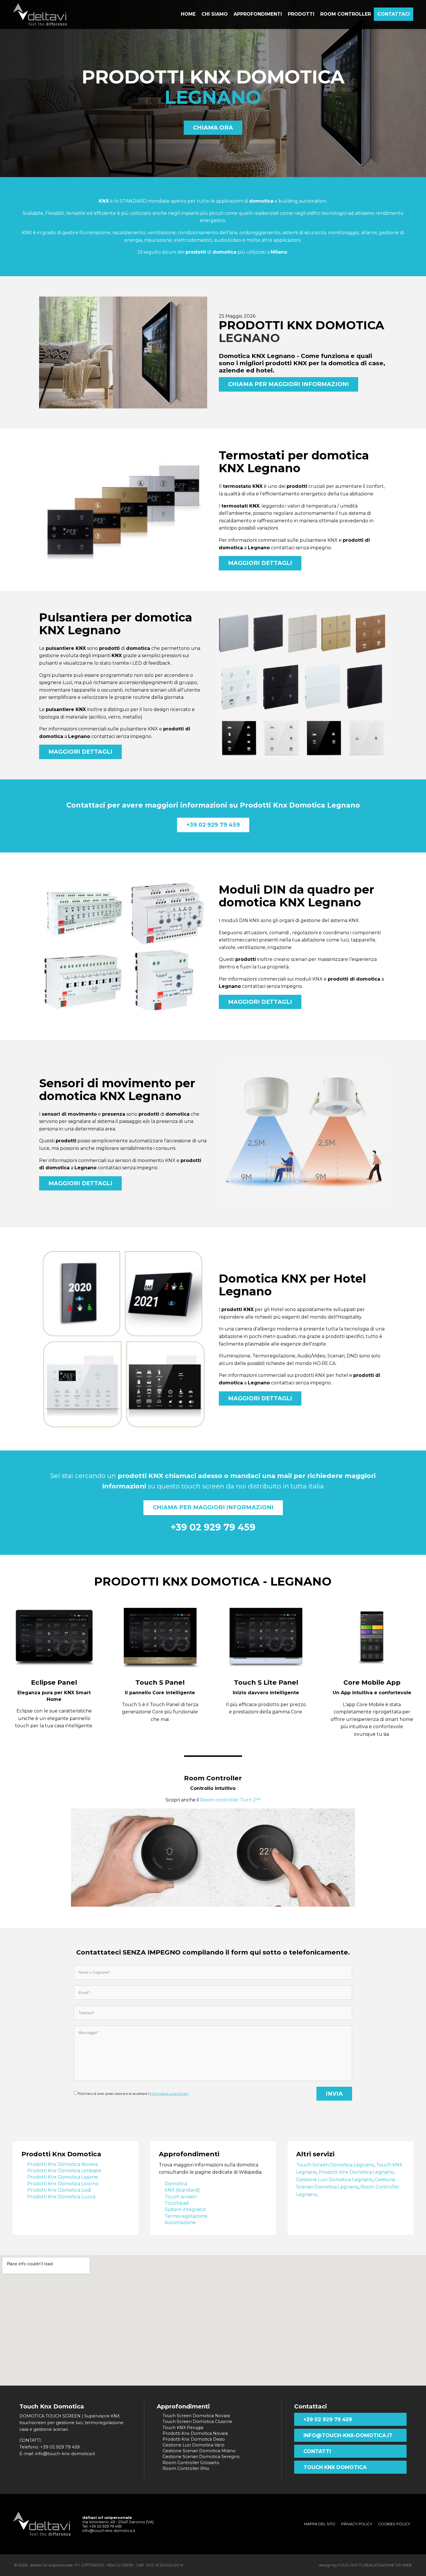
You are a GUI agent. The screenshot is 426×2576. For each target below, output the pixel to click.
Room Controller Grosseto (191, 2463)
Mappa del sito (320, 2524)
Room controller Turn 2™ (230, 1800)
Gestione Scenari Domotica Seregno (201, 2457)
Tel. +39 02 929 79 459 (102, 2526)
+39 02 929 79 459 (213, 825)
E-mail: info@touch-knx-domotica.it (57, 2454)
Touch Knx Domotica (335, 2467)
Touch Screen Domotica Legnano (335, 2165)
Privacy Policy (357, 2524)
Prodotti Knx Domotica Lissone (63, 2177)
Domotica (176, 2184)
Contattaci (394, 14)
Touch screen (181, 2197)
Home (188, 14)
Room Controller (213, 1778)
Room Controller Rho (186, 2468)
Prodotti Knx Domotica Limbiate (64, 2171)
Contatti (317, 2451)
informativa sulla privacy (169, 2094)
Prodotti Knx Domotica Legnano (356, 2172)
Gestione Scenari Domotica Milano (199, 2451)
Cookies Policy (394, 2524)
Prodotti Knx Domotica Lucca (61, 2197)
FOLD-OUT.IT (350, 2565)
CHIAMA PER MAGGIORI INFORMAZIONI (288, 384)
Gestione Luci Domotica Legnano (334, 2180)
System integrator (185, 2209)
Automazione (180, 2223)
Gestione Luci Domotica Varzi (193, 2445)
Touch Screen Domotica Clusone (197, 2422)
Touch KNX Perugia (183, 2428)
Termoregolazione (186, 2216)
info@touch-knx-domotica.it (348, 2435)
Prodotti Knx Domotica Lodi (59, 2190)
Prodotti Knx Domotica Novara (62, 2164)
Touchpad (177, 2203)
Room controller (346, 14)
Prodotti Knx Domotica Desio (194, 2439)
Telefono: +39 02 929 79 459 (50, 2447)
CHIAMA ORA (213, 128)
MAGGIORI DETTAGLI (260, 563)
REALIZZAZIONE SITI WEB (388, 2565)
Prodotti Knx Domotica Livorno (63, 2184)
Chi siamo (215, 14)
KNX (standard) (182, 2190)
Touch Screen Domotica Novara (196, 2416)
